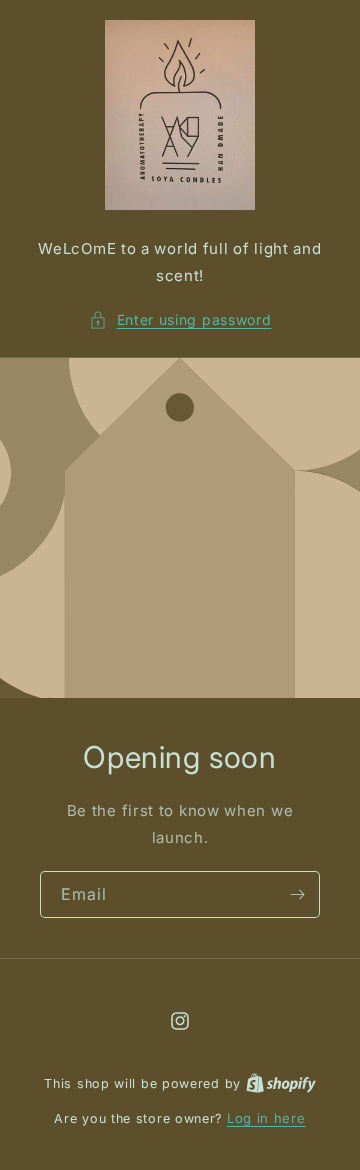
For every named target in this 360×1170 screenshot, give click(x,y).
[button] (180, 319)
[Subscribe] (297, 894)
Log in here (266, 1118)
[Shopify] (281, 1083)
